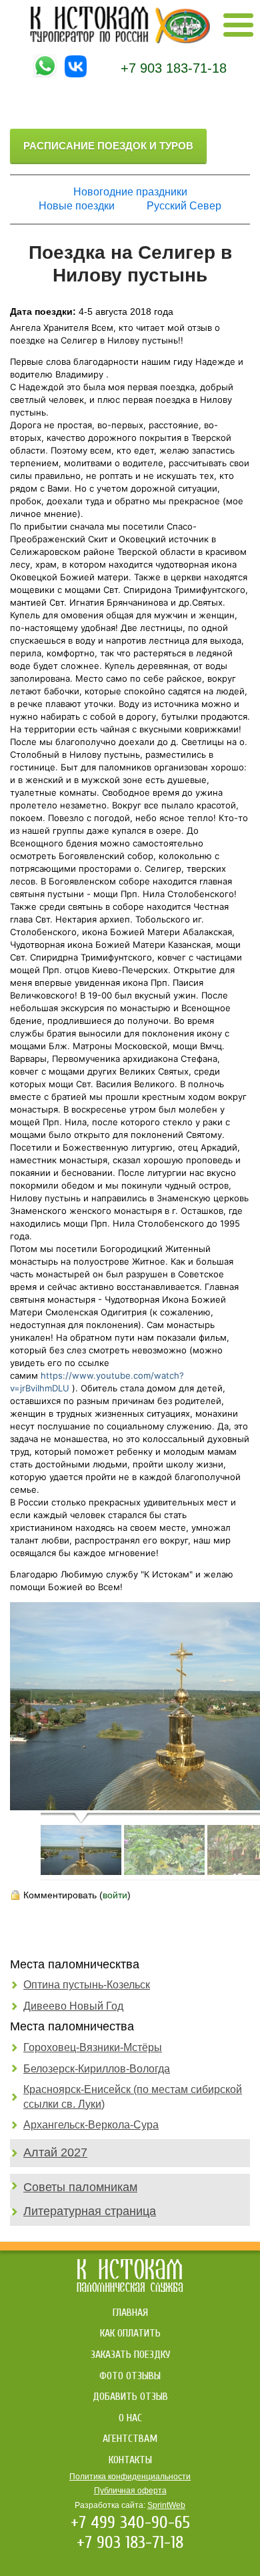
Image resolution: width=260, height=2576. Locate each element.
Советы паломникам (80, 2187)
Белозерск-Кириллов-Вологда (97, 2069)
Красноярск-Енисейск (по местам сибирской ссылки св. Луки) (133, 2097)
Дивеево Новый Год (73, 2006)
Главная (130, 2313)
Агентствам (130, 2439)
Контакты (130, 2460)
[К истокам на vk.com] (76, 74)
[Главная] (120, 40)
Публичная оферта (130, 2491)
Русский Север (184, 206)
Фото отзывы (130, 2376)
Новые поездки (77, 206)
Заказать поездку (130, 2355)
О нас (130, 2418)
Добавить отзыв (130, 2397)
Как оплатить (130, 2333)
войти (115, 1895)
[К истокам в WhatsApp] (45, 74)
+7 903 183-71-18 (174, 68)
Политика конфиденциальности (130, 2477)
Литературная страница (90, 2211)
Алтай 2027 (55, 2152)
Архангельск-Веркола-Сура (91, 2125)
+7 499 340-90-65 (130, 2523)
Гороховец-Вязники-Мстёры (93, 2047)
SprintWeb (166, 2505)
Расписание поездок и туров (108, 146)
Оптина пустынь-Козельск (87, 1985)
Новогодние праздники (130, 192)
